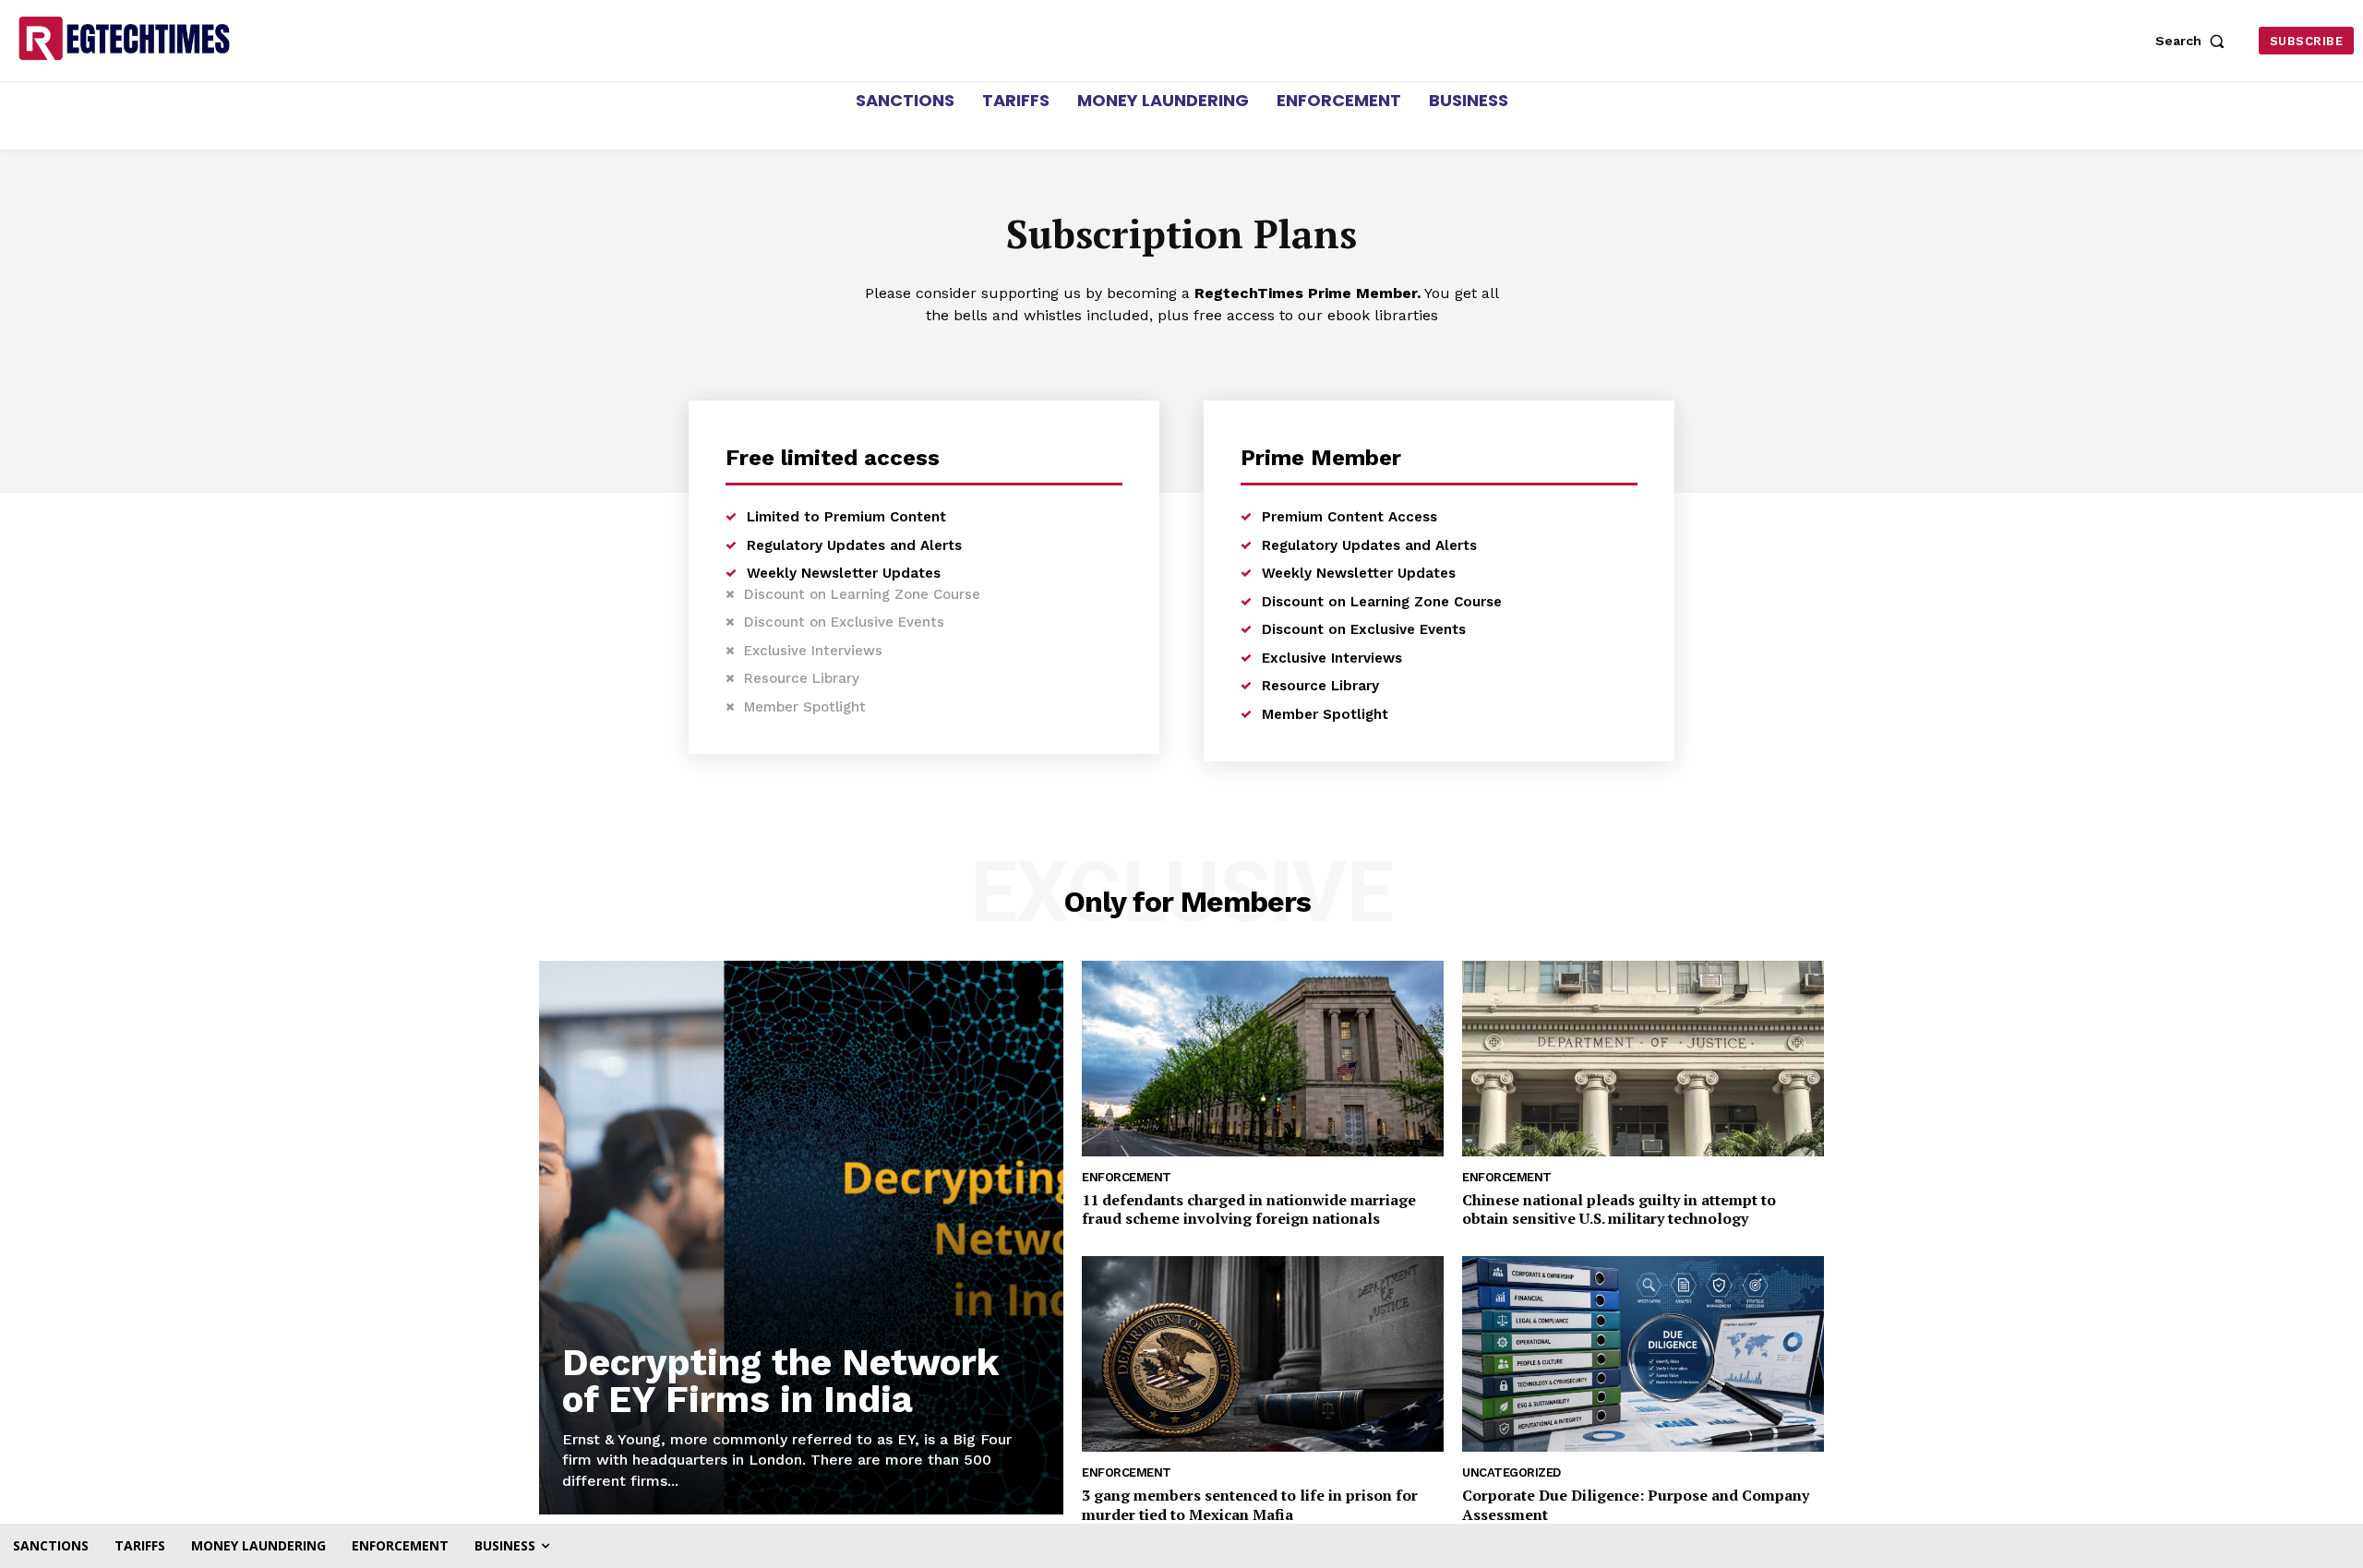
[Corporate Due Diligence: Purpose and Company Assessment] (1643, 1354)
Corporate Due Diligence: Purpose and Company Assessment (1636, 1505)
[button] (2194, 41)
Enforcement (1127, 1177)
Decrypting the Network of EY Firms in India (780, 1381)
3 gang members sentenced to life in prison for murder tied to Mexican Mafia (1250, 1505)
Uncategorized (1511, 1472)
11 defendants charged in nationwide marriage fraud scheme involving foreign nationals (1249, 1209)
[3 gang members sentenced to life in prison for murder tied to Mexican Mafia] (1263, 1354)
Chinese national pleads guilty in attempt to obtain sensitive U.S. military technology (1619, 1209)
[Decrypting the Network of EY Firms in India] (801, 1238)
